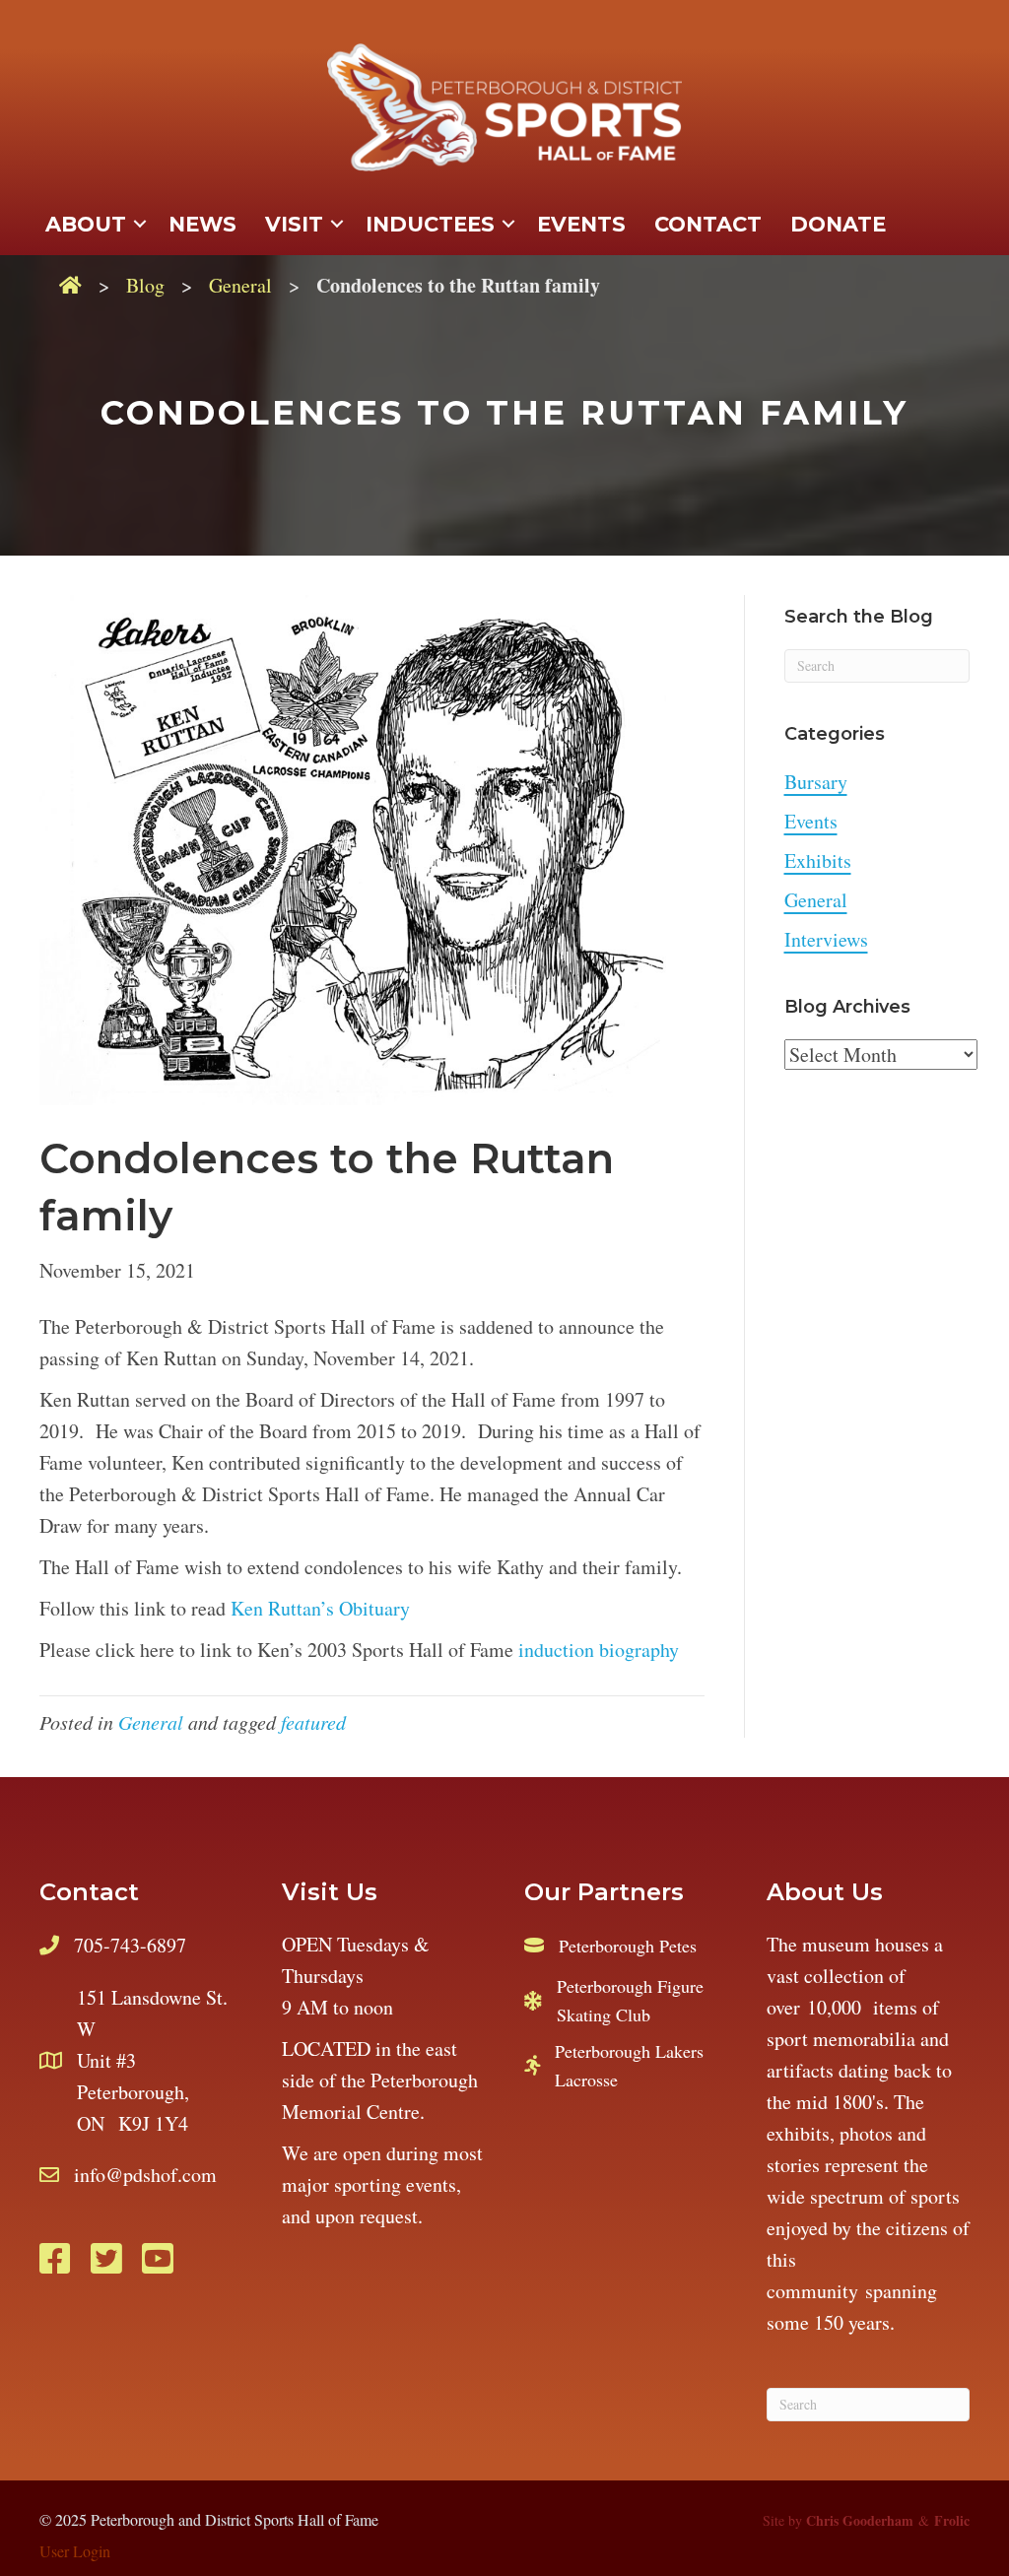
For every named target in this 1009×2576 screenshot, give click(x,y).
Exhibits (818, 860)
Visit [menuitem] (294, 224)
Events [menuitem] (581, 224)
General (240, 285)
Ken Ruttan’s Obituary (320, 1608)
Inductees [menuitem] (430, 224)
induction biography (599, 1650)
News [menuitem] (202, 224)
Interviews (826, 939)
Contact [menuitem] (708, 224)
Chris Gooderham (860, 2520)
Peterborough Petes (628, 1946)
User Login (75, 2551)
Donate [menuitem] (838, 224)
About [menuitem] (86, 224)
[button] (140, 225)
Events (811, 821)
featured (313, 1722)
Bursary (816, 782)
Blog (145, 285)
